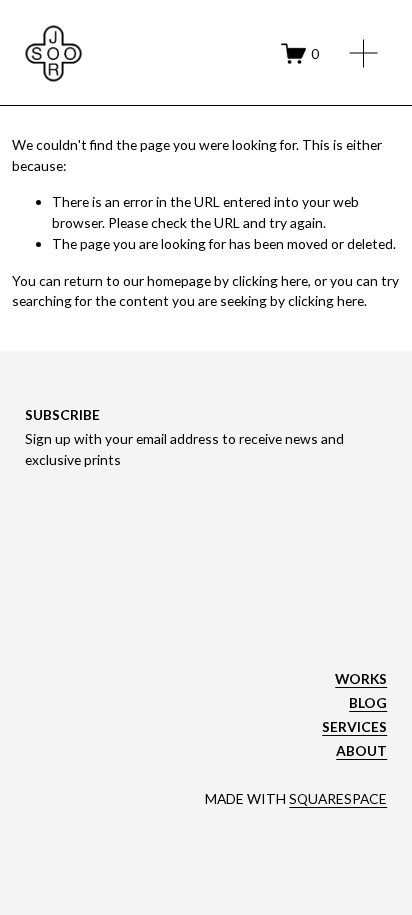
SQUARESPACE (338, 798)
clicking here (270, 280)
